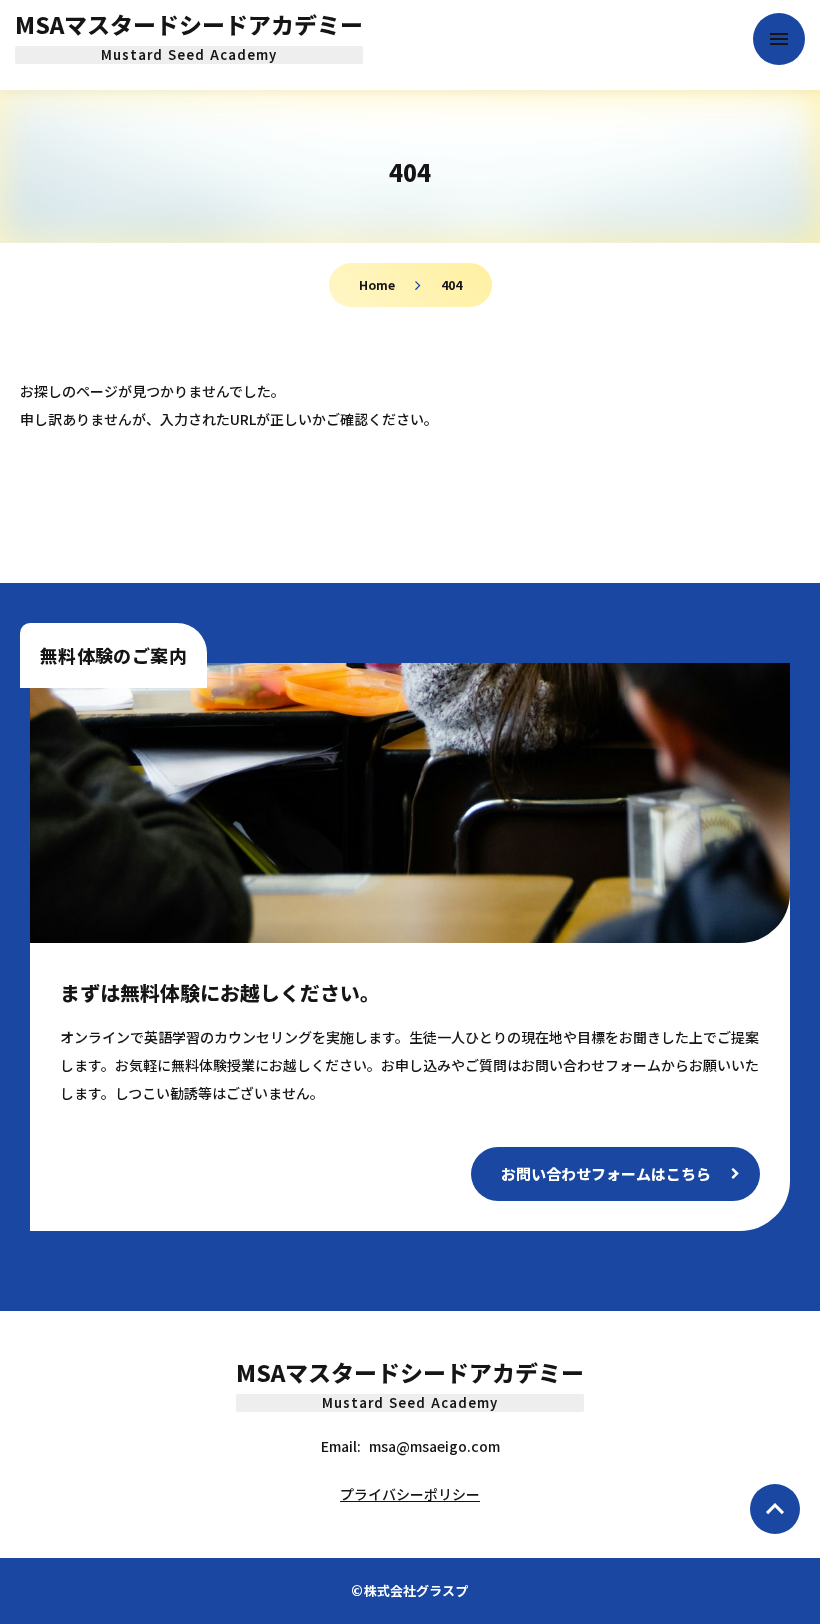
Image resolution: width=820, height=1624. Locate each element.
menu (779, 39)
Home (377, 284)
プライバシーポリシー (410, 1494)
